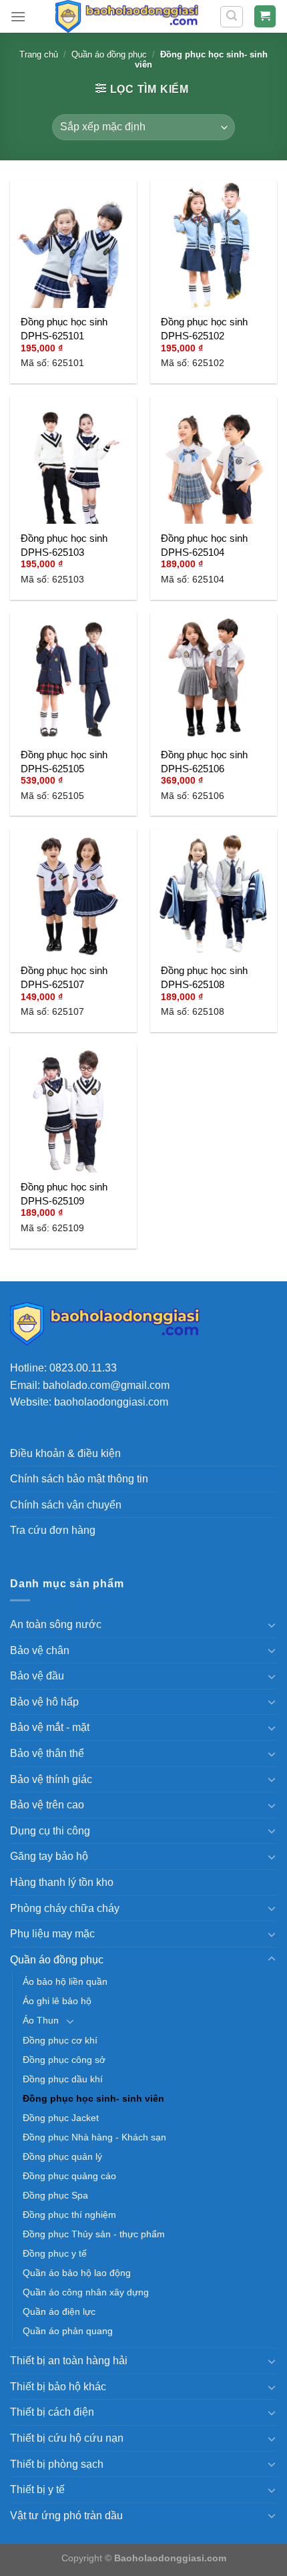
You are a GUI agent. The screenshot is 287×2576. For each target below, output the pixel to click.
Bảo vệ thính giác (51, 1779)
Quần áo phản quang (68, 2331)
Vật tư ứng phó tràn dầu (66, 2516)
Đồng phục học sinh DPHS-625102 (204, 329)
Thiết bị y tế (37, 2489)
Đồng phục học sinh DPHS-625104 (204, 545)
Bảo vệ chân (40, 1650)
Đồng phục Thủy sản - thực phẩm (94, 2234)
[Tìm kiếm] (232, 17)
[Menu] (18, 16)
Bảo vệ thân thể (47, 1753)
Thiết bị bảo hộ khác (58, 2387)
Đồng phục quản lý (62, 2156)
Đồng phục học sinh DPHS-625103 (64, 545)
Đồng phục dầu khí (63, 2079)
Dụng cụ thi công (50, 1831)
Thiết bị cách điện (52, 2412)
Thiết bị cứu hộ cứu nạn (67, 2438)
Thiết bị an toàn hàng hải (69, 2361)
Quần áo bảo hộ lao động (77, 2273)
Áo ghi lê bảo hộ (57, 2001)
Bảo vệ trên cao (47, 1805)
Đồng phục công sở (64, 2060)
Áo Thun (41, 2020)
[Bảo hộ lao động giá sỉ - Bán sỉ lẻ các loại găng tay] (126, 16)
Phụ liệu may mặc (52, 1934)
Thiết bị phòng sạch (57, 2464)
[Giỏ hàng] (265, 16)
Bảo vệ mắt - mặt (50, 1727)
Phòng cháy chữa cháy (65, 1908)
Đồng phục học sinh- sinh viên (93, 2098)
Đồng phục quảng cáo (69, 2176)
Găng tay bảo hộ (49, 1856)
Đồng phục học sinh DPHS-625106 (204, 762)
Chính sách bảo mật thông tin (79, 1479)
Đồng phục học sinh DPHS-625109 (64, 1194)
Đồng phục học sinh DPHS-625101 (64, 329)
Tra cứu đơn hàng (53, 1530)
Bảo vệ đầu (37, 1676)
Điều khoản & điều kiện (65, 1453)
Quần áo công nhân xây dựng (86, 2292)
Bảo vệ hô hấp (44, 1702)
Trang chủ (39, 54)
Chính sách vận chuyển (66, 1505)
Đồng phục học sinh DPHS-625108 (204, 977)
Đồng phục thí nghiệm (69, 2215)
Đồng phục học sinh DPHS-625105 (64, 762)
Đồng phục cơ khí (60, 2040)
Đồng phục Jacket (61, 2118)
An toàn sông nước (56, 1624)
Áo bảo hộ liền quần (65, 1981)
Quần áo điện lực (59, 2311)
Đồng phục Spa (55, 2195)
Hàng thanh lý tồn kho (62, 1882)
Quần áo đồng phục (109, 54)
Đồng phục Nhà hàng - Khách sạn (94, 2137)
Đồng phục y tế (55, 2253)
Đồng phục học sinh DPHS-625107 (64, 977)
